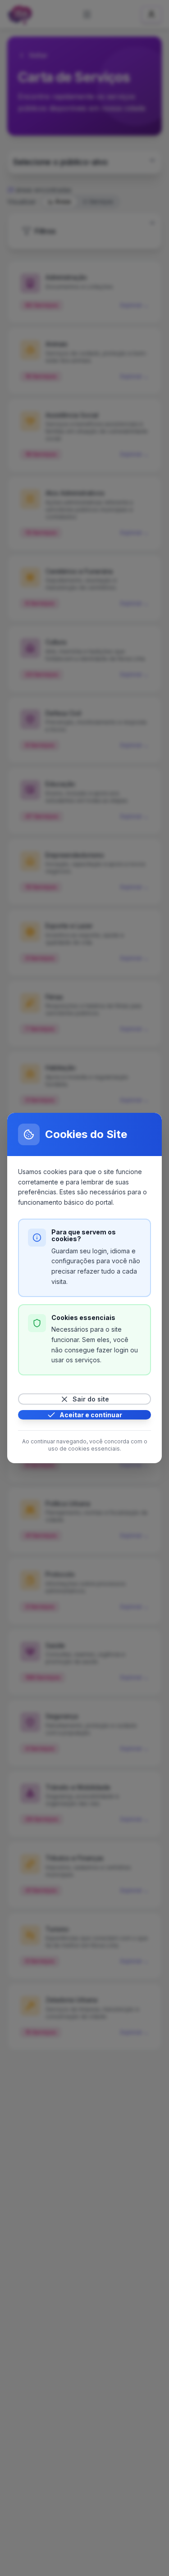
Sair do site (91, 1399)
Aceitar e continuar (91, 1415)
